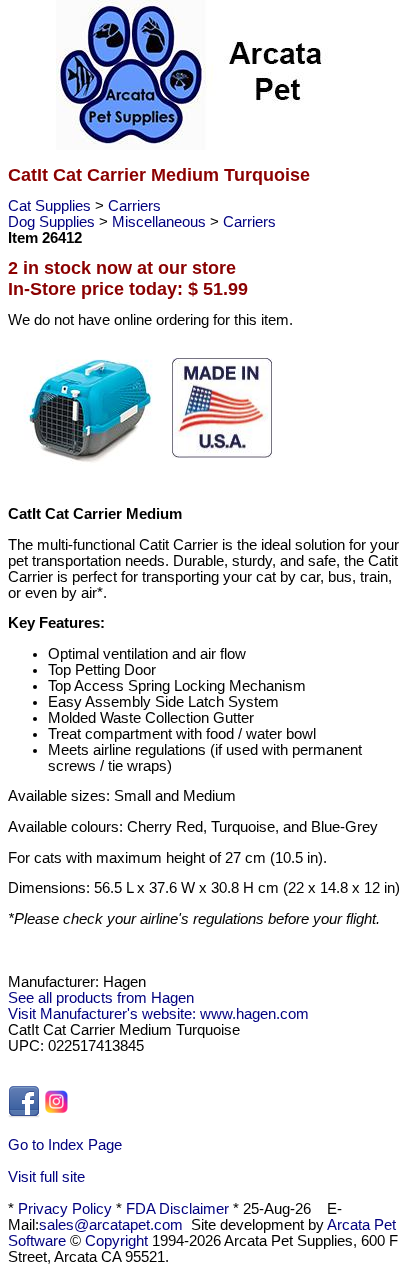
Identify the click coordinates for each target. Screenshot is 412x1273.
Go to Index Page (65, 1145)
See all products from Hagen (101, 998)
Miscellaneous (161, 222)
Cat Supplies (51, 206)
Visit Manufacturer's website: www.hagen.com (158, 1014)
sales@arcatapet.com (111, 1225)
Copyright (116, 1241)
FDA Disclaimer (177, 1209)
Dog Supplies (53, 222)
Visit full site (46, 1177)
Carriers (134, 206)
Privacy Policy (65, 1209)
